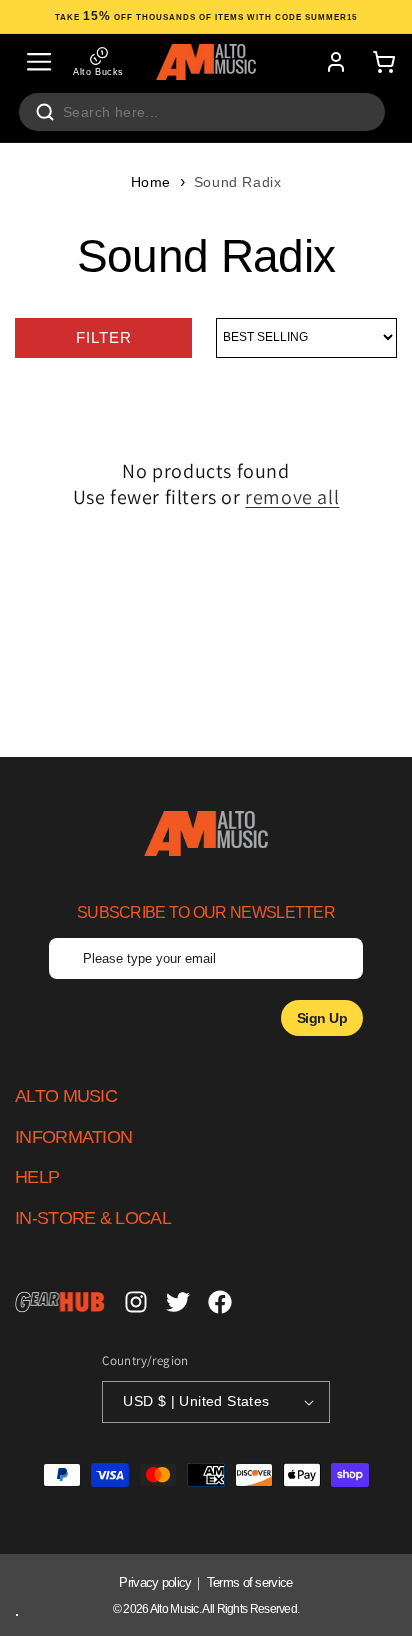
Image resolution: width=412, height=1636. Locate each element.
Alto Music (174, 1609)
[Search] (45, 112)
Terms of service (250, 1582)
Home (151, 182)
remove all (292, 497)
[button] (39, 62)
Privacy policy (155, 1582)
